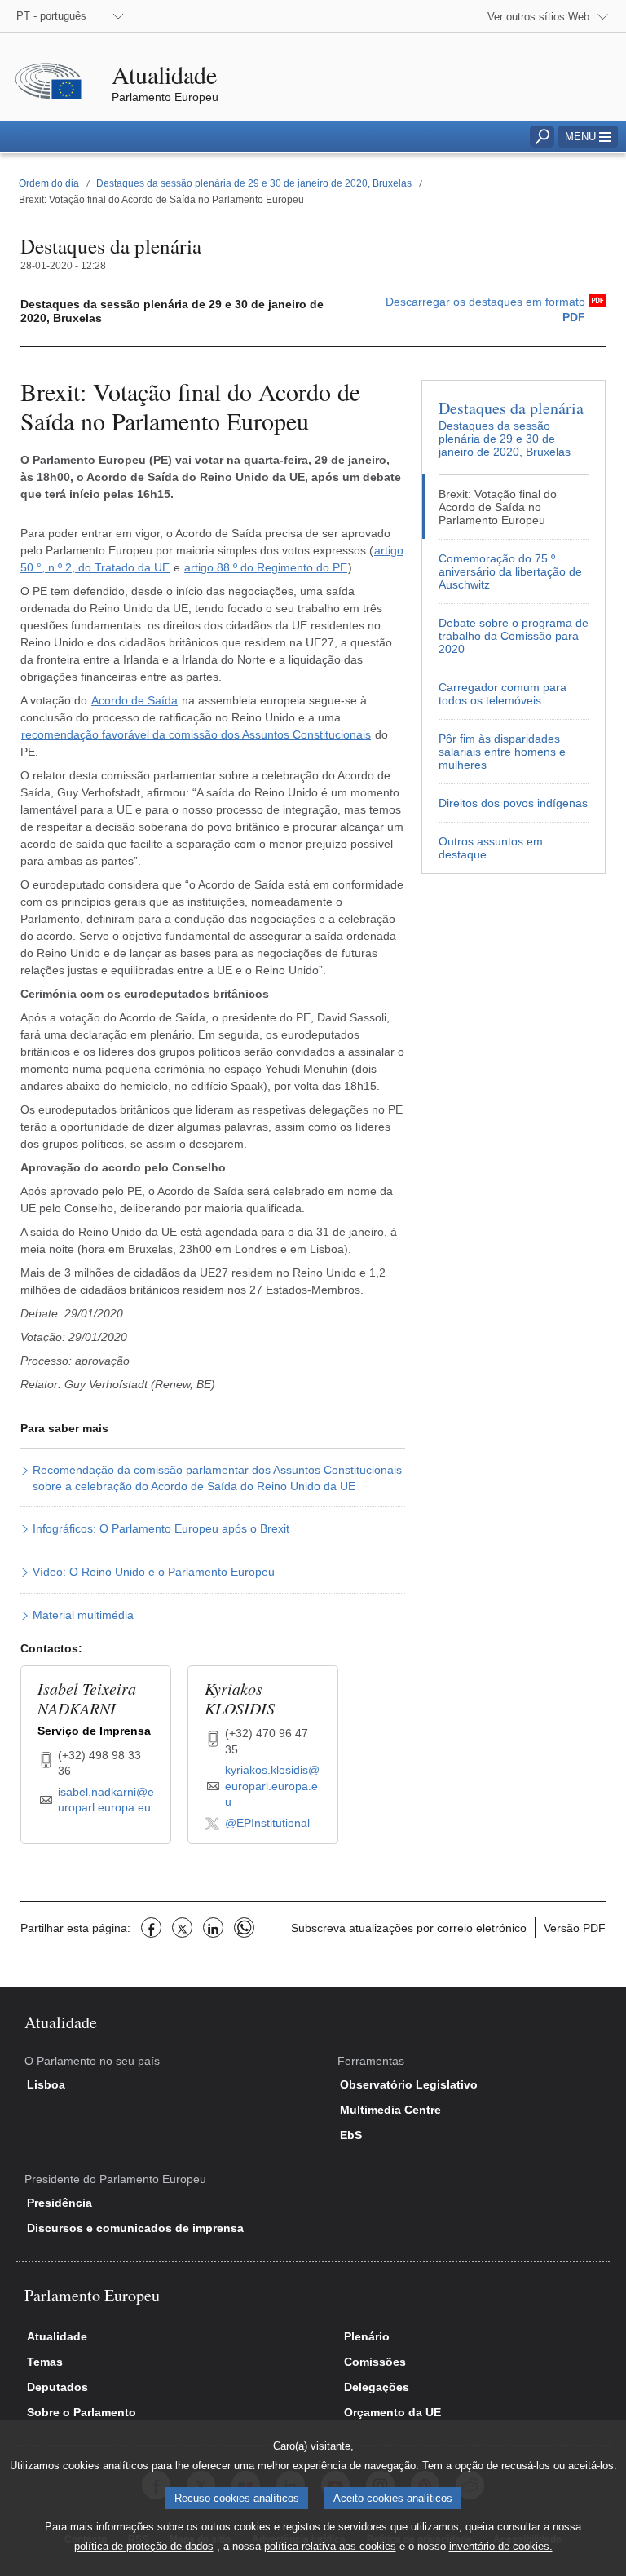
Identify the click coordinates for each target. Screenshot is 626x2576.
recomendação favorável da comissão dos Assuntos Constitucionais (196, 734)
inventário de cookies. (501, 2546)
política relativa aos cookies (330, 2546)
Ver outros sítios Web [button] (538, 17)
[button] (588, 137)
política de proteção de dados (144, 2546)
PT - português (51, 16)
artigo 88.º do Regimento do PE (266, 567)
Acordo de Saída (134, 700)
